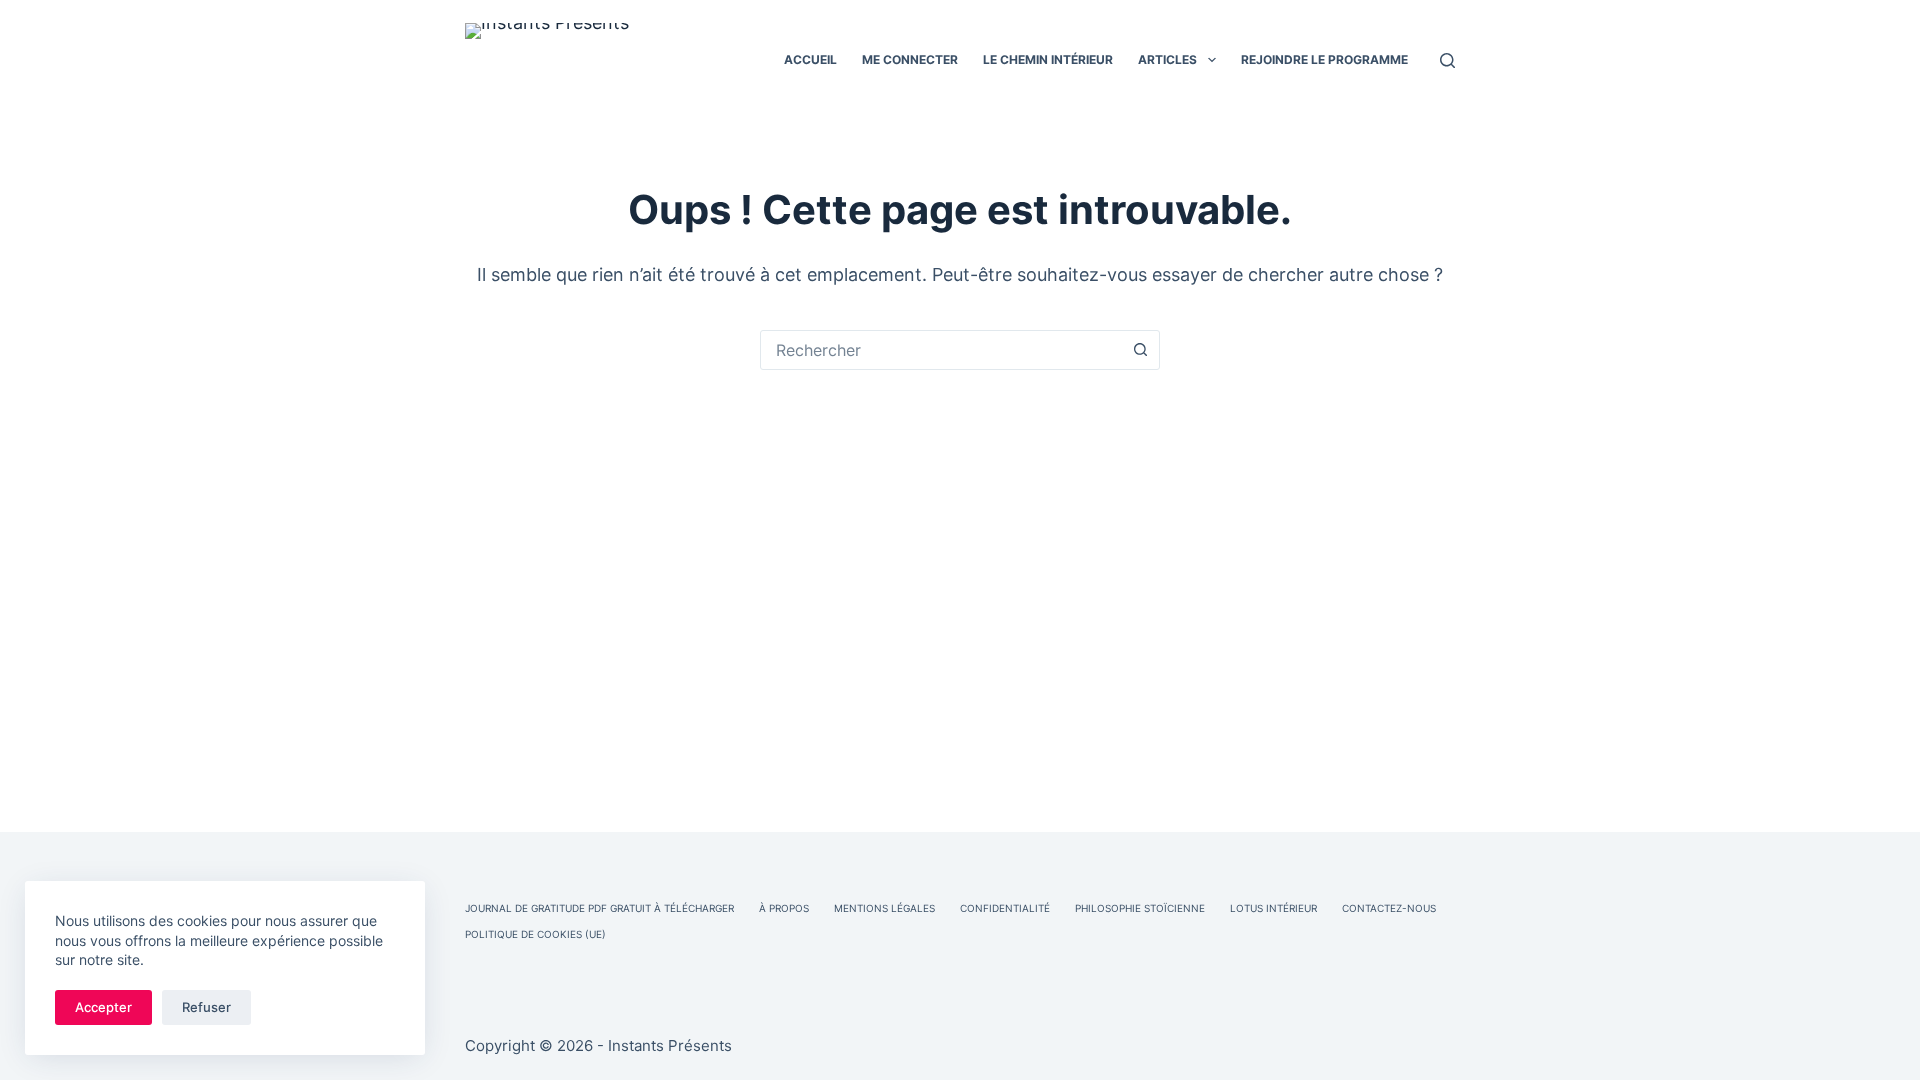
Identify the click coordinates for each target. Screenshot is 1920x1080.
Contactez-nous (1389, 908)
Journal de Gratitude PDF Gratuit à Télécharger (599, 908)
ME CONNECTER (910, 59)
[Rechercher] (1447, 60)
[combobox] (941, 350)
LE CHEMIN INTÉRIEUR (1048, 59)
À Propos (784, 908)
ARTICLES (1167, 59)
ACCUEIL (810, 59)
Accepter (103, 1007)
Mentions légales (884, 908)
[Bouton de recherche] (1140, 350)
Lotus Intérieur (1273, 908)
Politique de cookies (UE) (535, 934)
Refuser (206, 1007)
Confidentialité (1005, 908)
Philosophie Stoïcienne (1140, 908)
